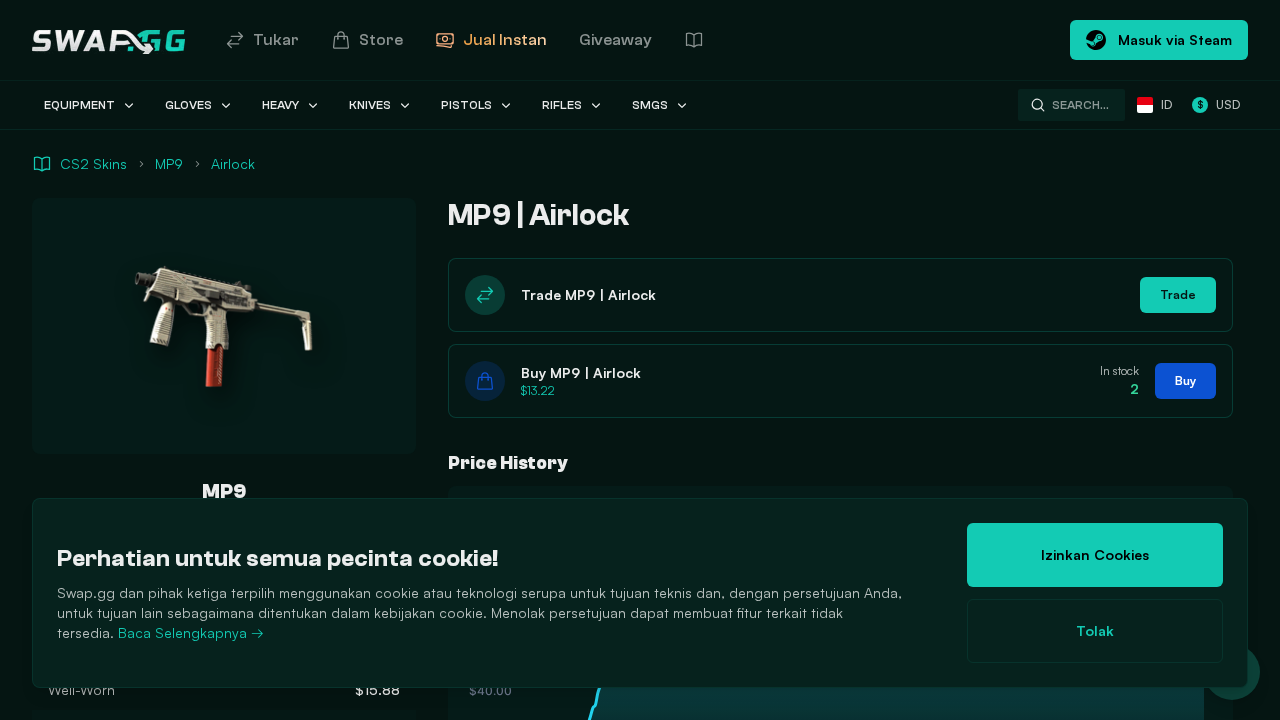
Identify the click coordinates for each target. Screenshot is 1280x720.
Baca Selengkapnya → (191, 632)
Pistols (466, 105)
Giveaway (615, 40)
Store (381, 40)
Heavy (280, 105)
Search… (1080, 105)
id (1166, 104)
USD (1218, 104)
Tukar (276, 40)
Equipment (79, 105)
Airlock (233, 163)
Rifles (562, 105)
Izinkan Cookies (1095, 554)
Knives (370, 105)
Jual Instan (505, 40)
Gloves (188, 105)
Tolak (1095, 630)
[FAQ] (694, 40)
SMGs (650, 105)
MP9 (169, 163)
